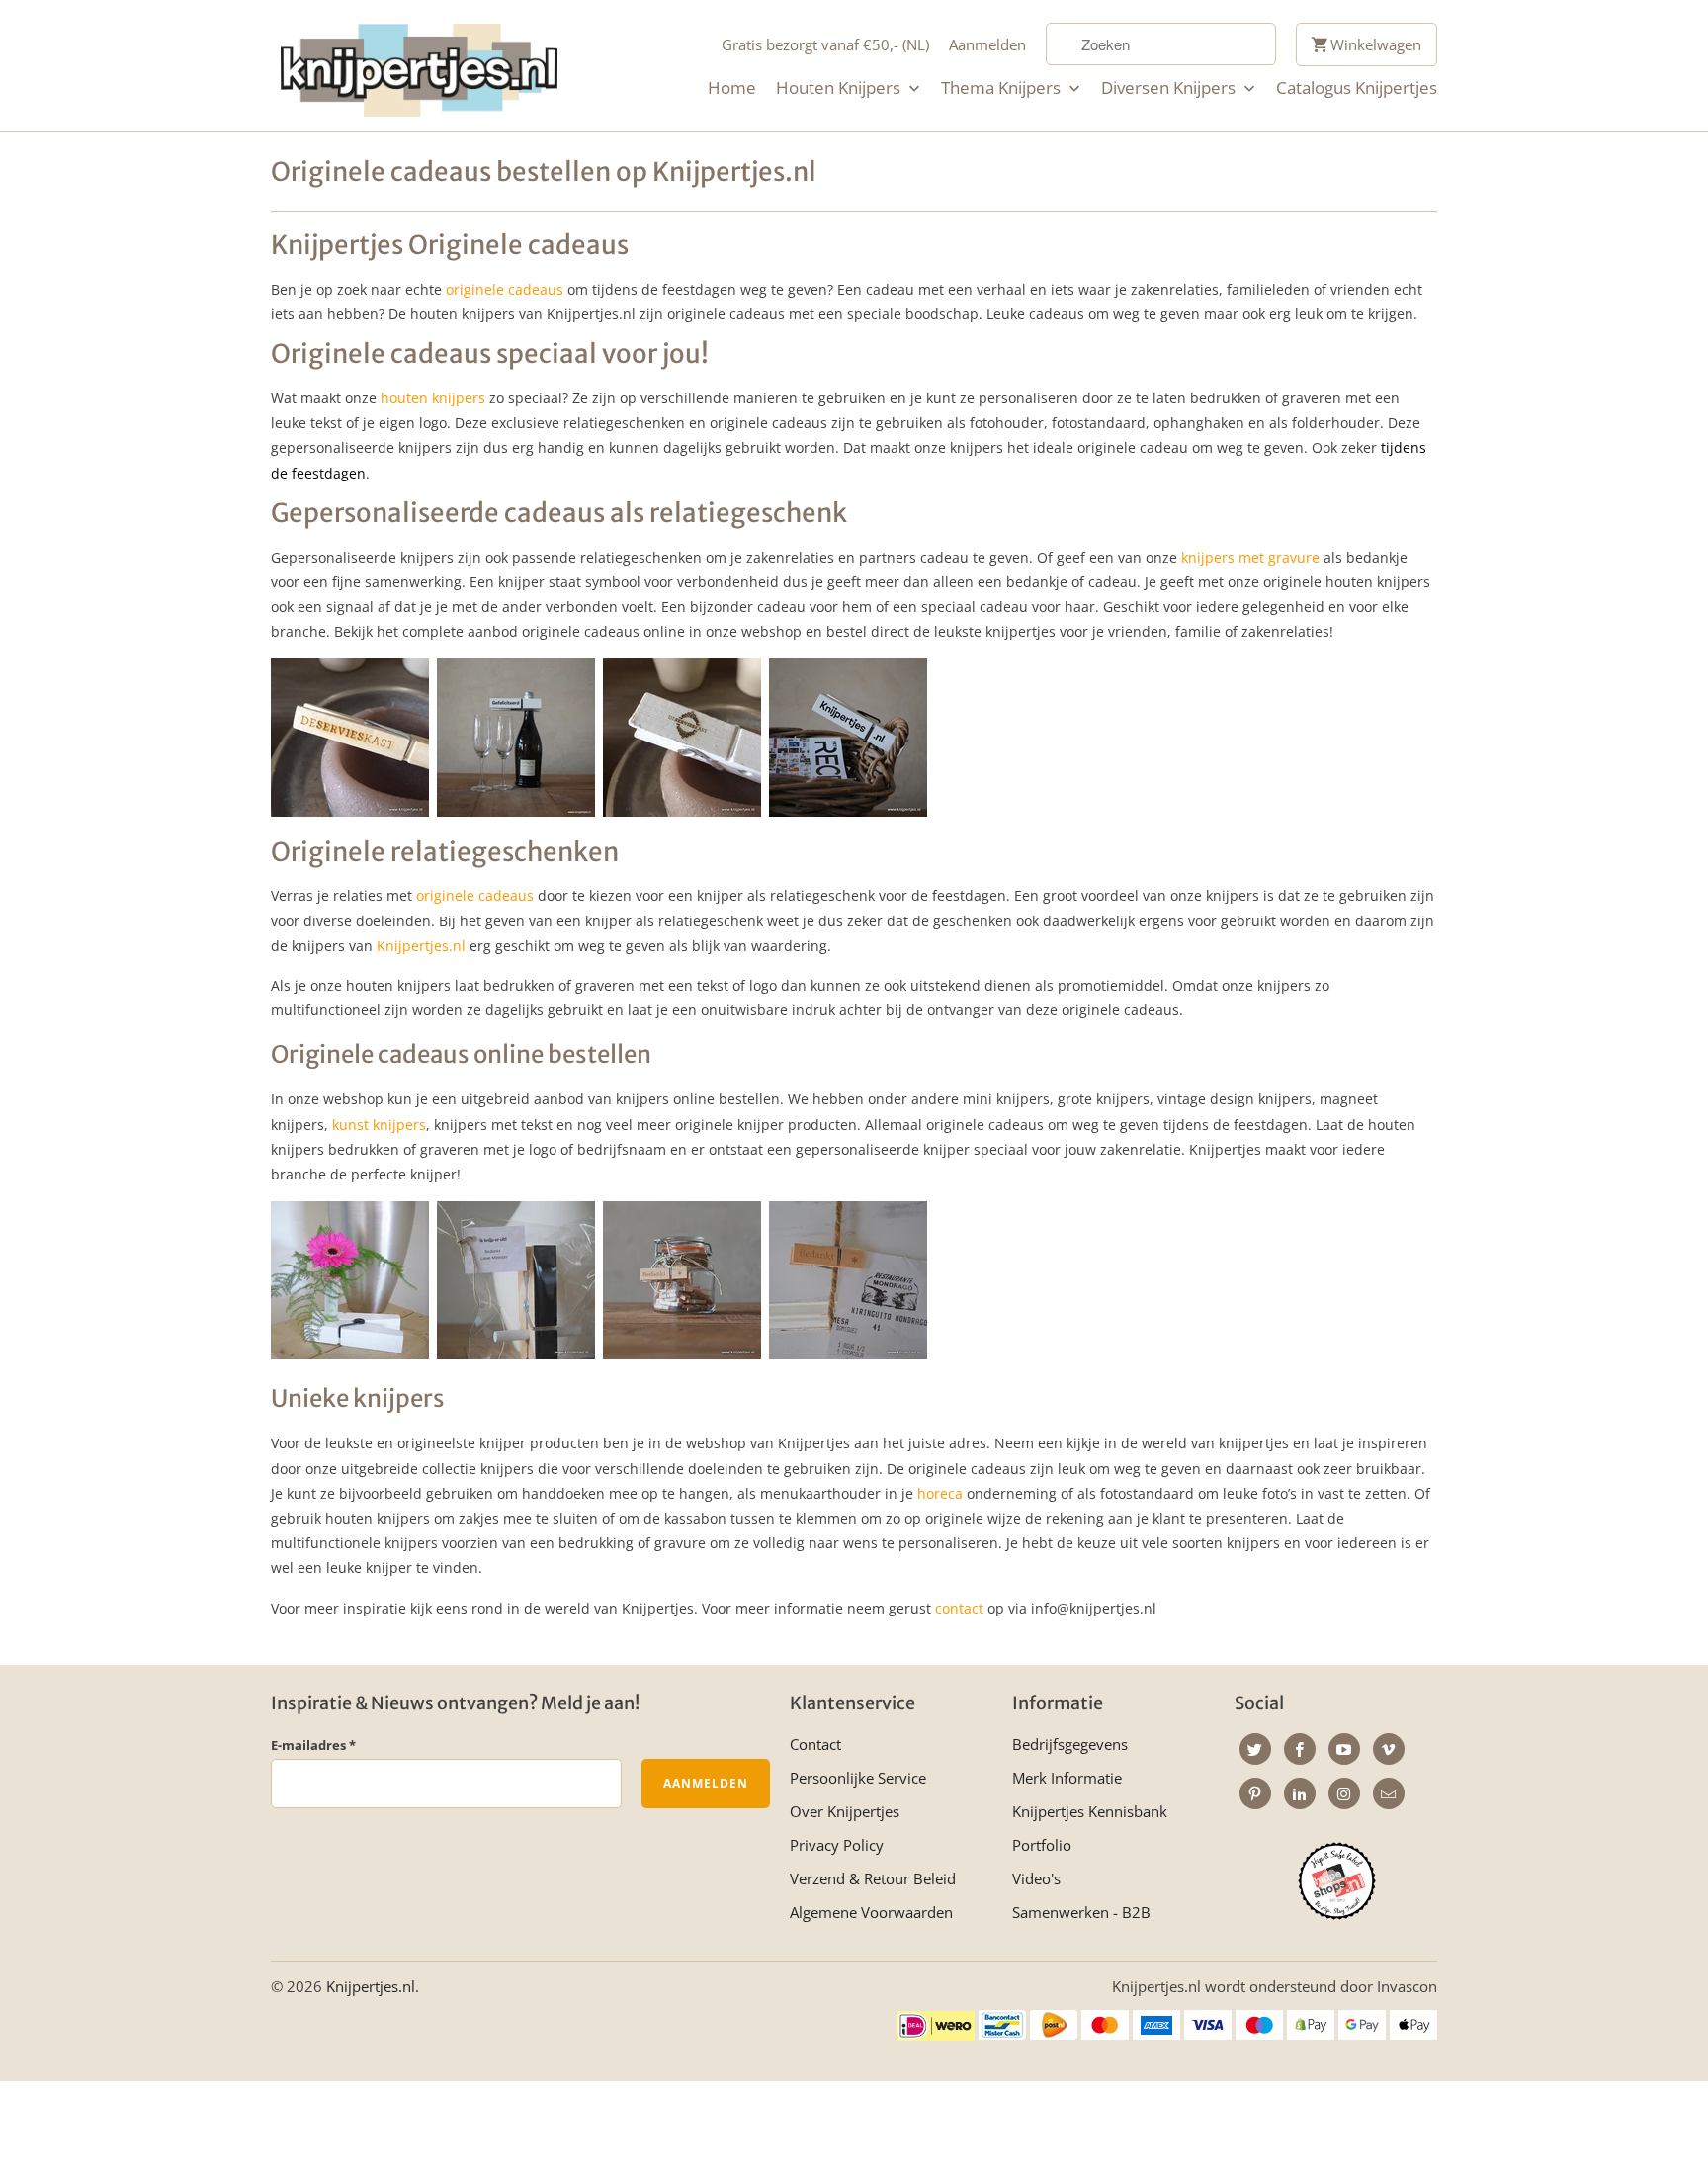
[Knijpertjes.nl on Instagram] (1344, 1793)
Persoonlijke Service (858, 1778)
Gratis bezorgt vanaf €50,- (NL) (825, 44)
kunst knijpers (379, 1125)
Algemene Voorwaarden (871, 1912)
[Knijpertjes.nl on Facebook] (1300, 1749)
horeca (942, 1493)
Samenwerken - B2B (1081, 1912)
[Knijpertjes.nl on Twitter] (1255, 1749)
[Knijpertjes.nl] (419, 66)
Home (732, 88)
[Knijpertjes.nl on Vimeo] (1389, 1749)
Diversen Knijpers (1170, 88)
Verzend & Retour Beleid (873, 1878)
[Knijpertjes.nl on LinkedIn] (1300, 1793)
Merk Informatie (1067, 1778)
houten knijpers (433, 398)
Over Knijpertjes (845, 1811)
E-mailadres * (313, 1745)
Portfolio (1042, 1845)
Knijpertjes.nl (421, 946)
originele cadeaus (505, 289)
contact (959, 1608)
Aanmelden (987, 44)
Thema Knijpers (1003, 88)
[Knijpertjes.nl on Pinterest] (1255, 1793)
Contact (815, 1744)
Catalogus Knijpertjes (1357, 88)
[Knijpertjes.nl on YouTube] (1344, 1749)
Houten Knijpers (840, 88)
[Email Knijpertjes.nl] (1389, 1793)
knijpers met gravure (1250, 557)
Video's (1036, 1878)
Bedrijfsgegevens (1070, 1744)
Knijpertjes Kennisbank (1090, 1811)
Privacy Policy (837, 1845)
